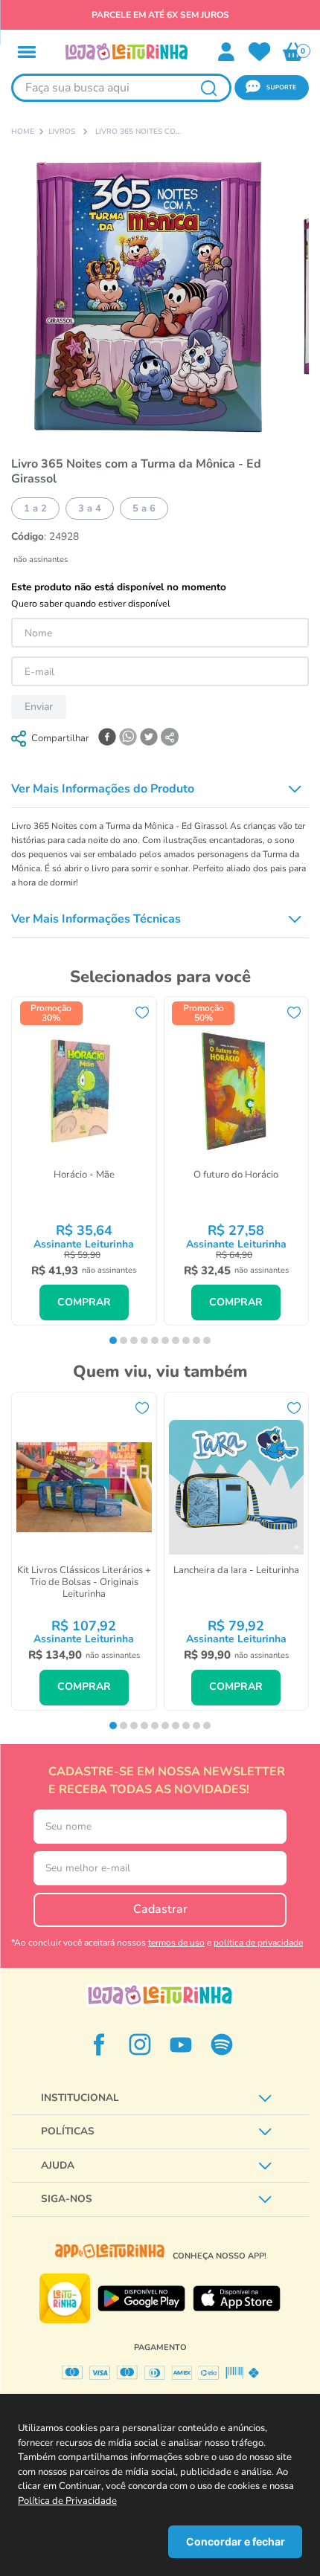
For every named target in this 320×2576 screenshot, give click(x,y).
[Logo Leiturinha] (160, 1995)
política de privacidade (258, 1943)
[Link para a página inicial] (23, 132)
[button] (27, 52)
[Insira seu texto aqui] (260, 52)
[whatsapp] (128, 738)
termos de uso (176, 1943)
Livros (62, 132)
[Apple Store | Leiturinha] (237, 2299)
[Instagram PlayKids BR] (140, 2044)
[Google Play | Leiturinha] (141, 2299)
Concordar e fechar (236, 2541)
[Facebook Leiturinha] (99, 2044)
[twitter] (149, 738)
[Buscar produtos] (208, 88)
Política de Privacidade (67, 2501)
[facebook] (107, 738)
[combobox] (121, 88)
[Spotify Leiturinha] (222, 2044)
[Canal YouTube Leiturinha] (181, 2044)
